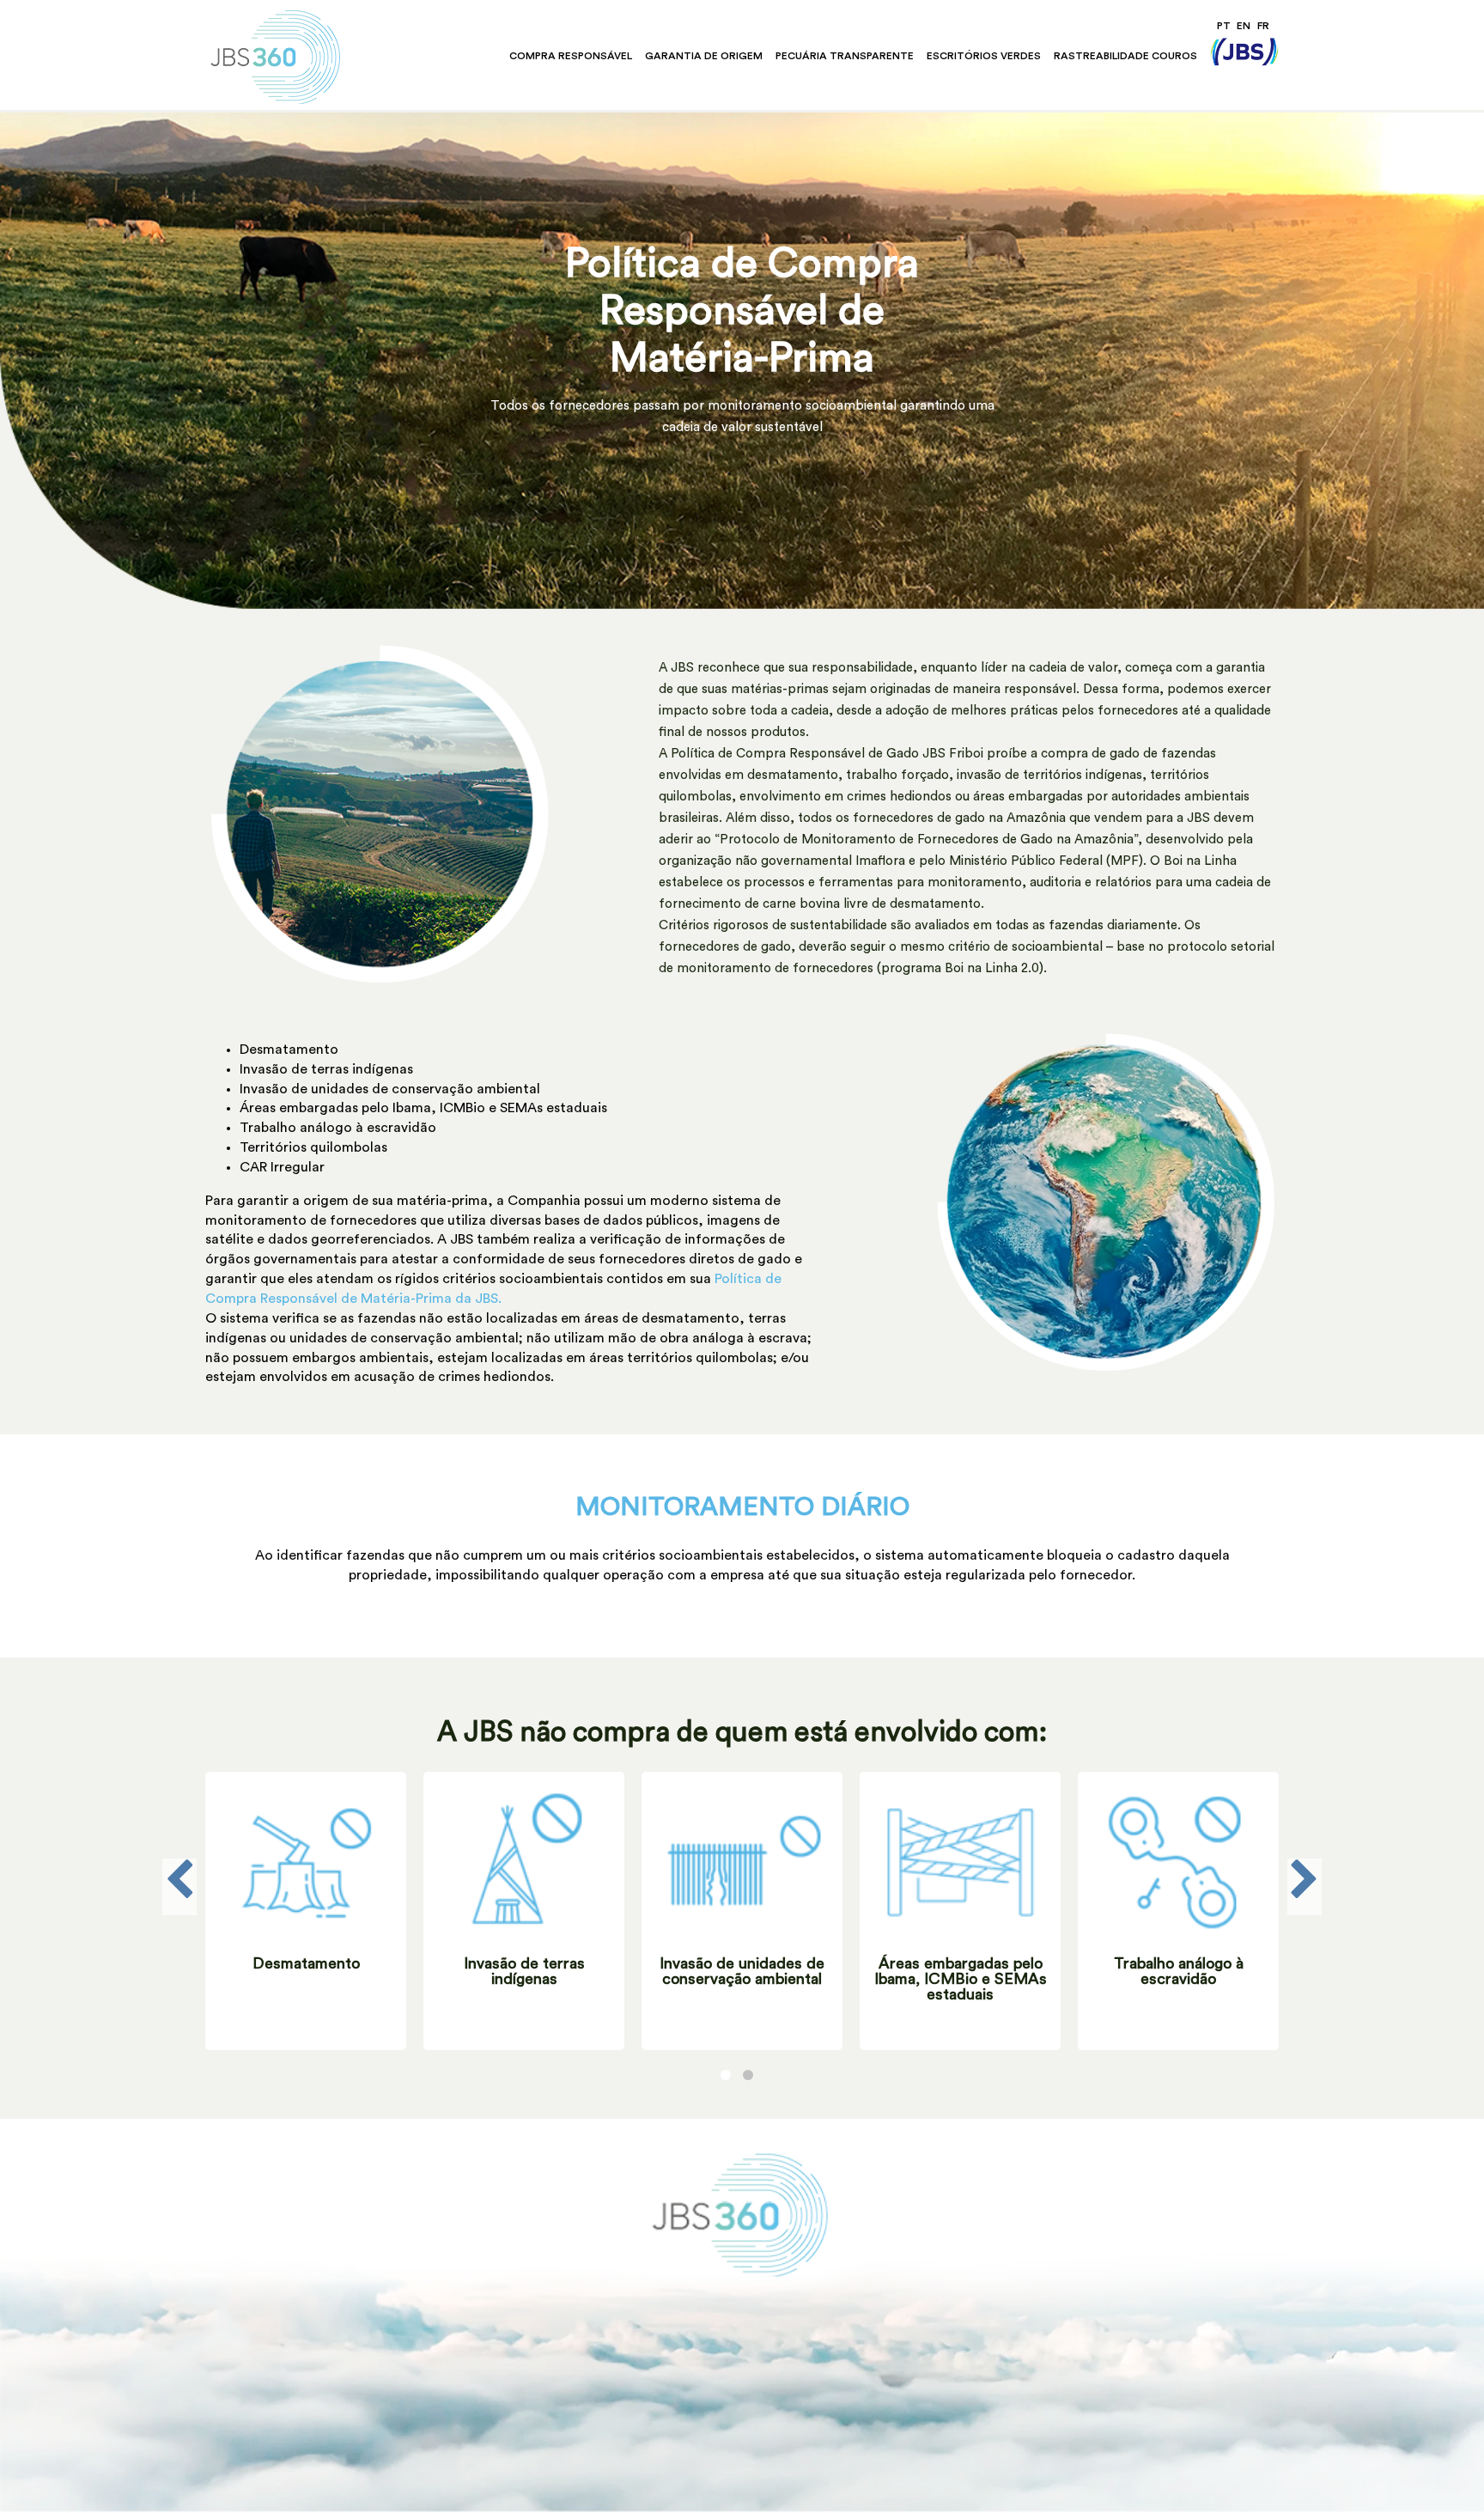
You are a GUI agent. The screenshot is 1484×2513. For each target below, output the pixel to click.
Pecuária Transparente (845, 56)
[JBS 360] (308, 57)
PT (1224, 26)
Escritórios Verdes (984, 56)
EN (1244, 26)
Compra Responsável (571, 56)
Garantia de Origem (704, 56)
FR (1263, 26)
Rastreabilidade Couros (1125, 56)
